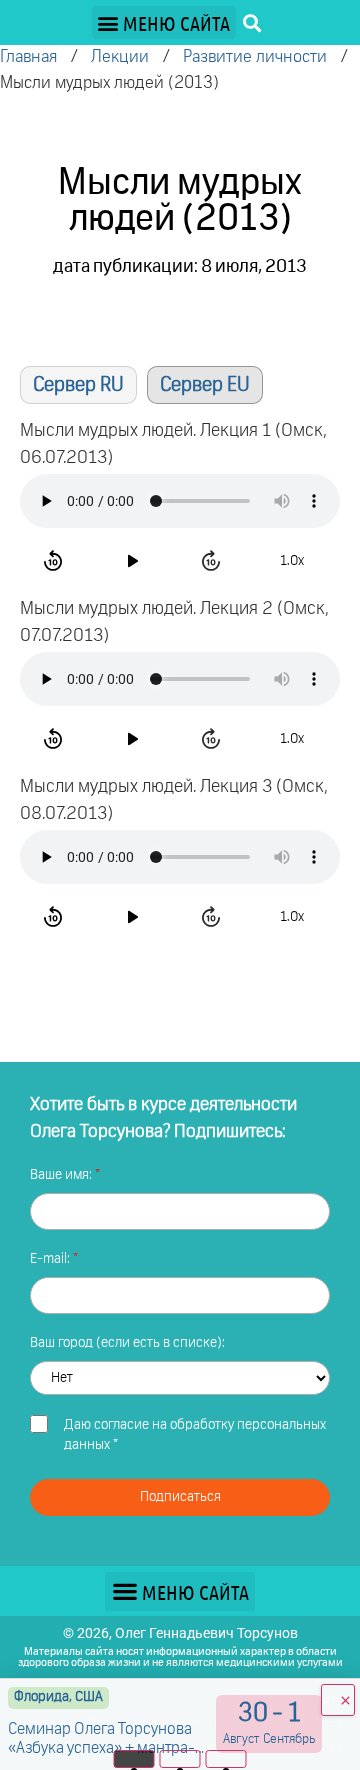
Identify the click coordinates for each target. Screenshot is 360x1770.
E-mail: (51, 1259)
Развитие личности (255, 57)
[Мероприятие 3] (226, 1759)
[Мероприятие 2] (180, 1759)
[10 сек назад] (55, 561)
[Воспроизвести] (134, 561)
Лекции (120, 57)
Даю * (195, 1435)
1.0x (292, 561)
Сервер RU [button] (78, 385)
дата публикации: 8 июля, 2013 (180, 267)
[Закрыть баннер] (338, 1700)
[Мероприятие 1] (134, 1759)
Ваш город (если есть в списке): (127, 1343)
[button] (164, 22)
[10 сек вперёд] (213, 561)
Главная (28, 57)
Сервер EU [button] (205, 385)
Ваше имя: (62, 1175)
